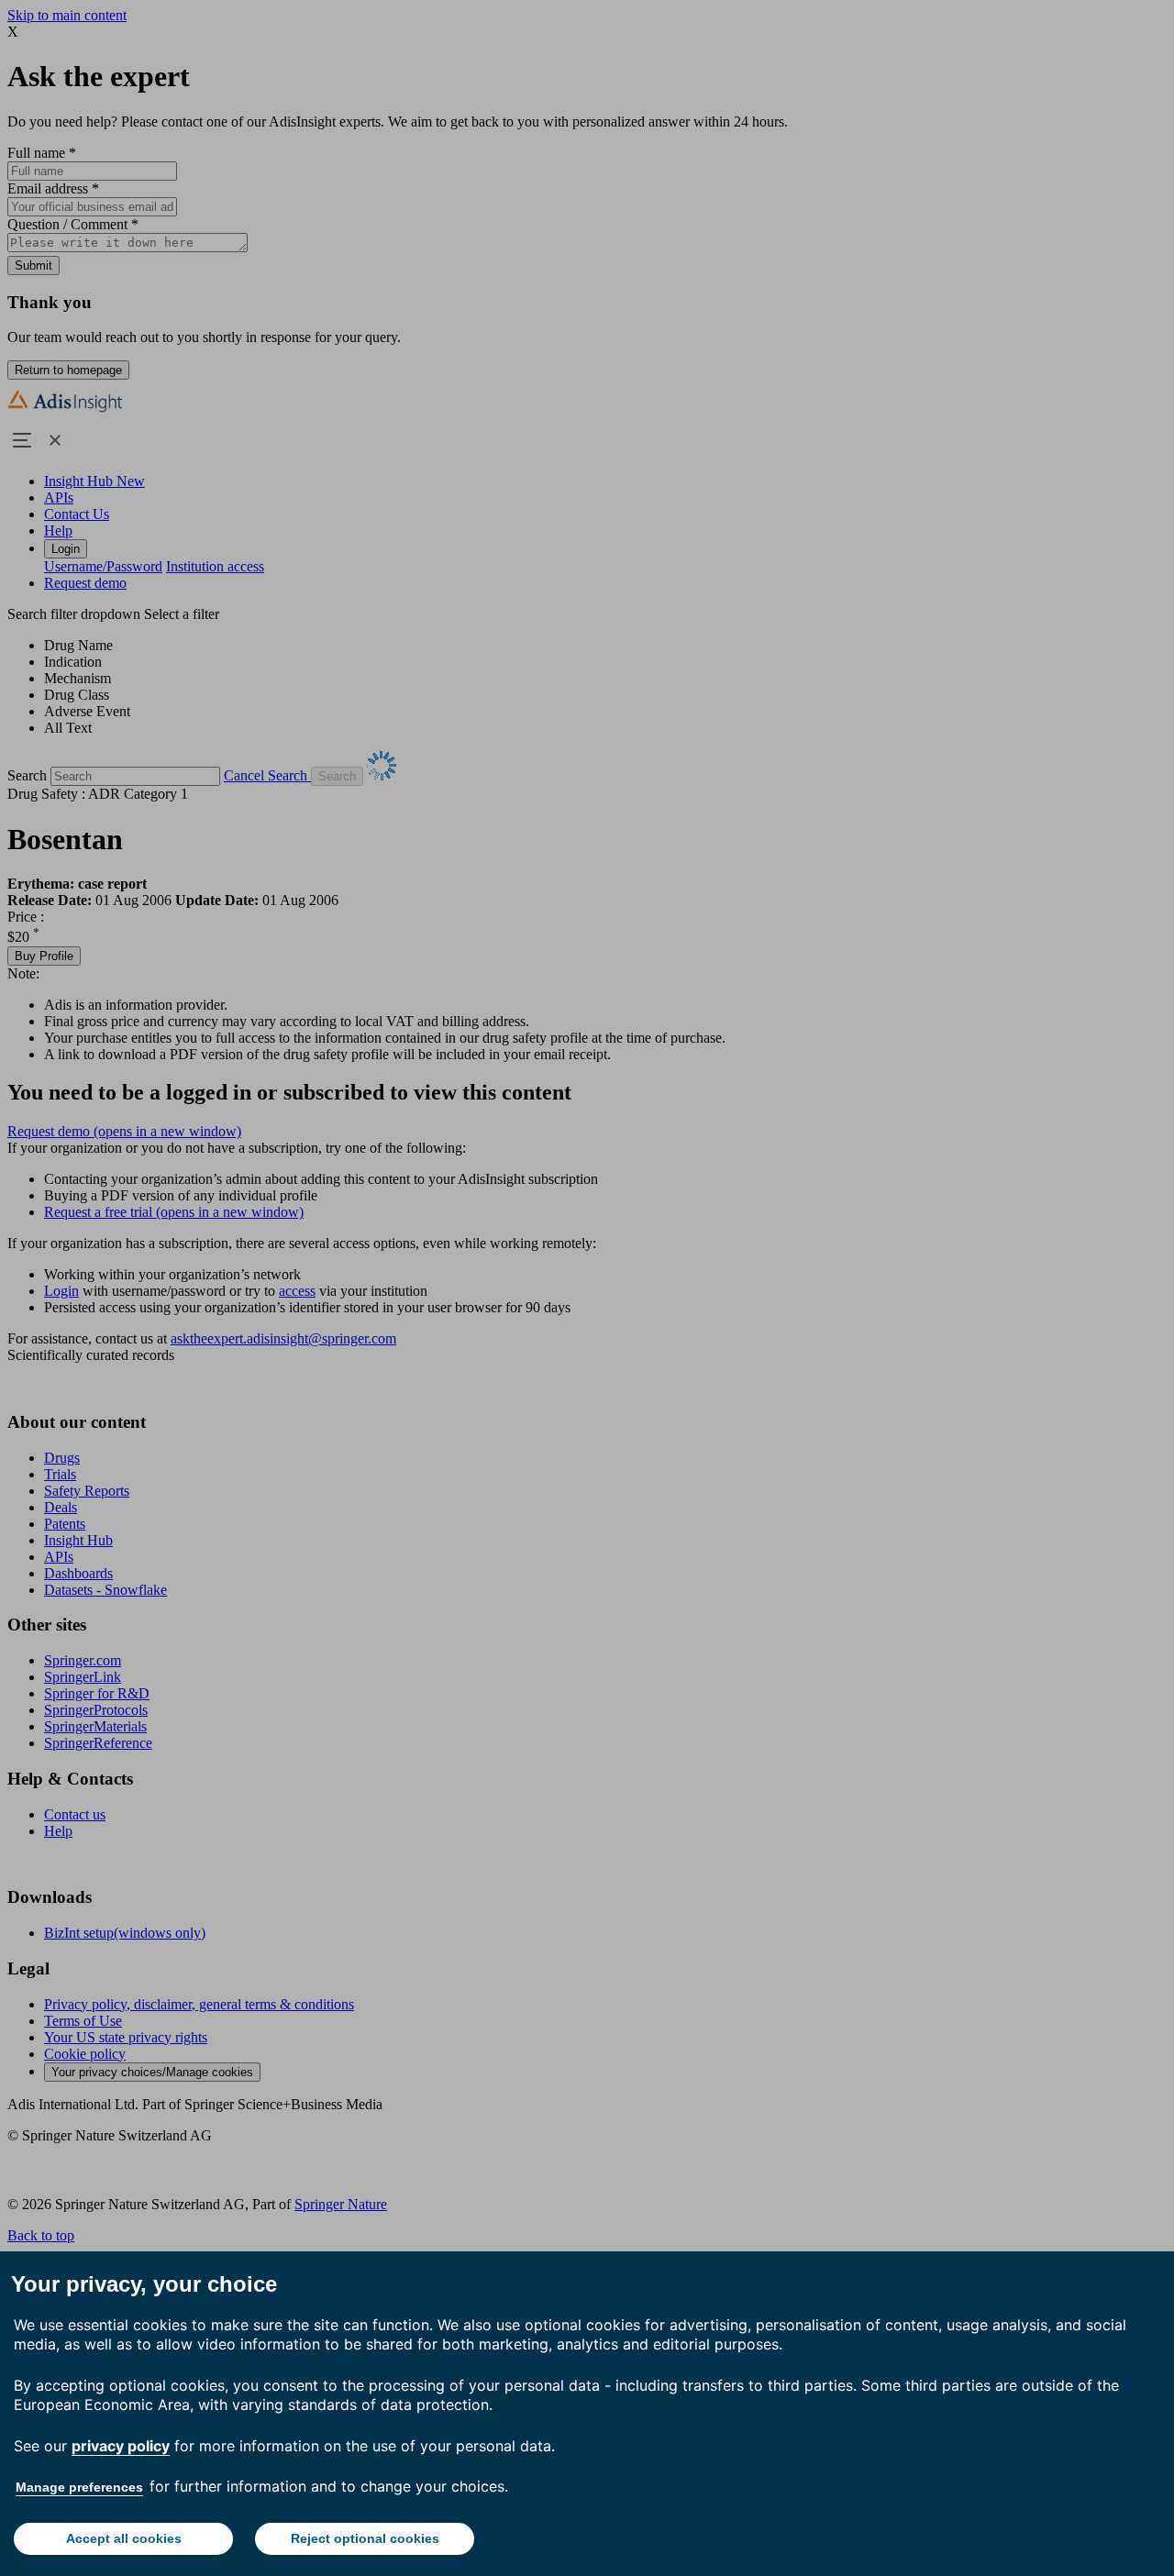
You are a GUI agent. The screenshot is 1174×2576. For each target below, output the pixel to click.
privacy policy (121, 2446)
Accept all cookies (124, 2538)
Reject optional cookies (365, 2538)
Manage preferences (79, 2487)
